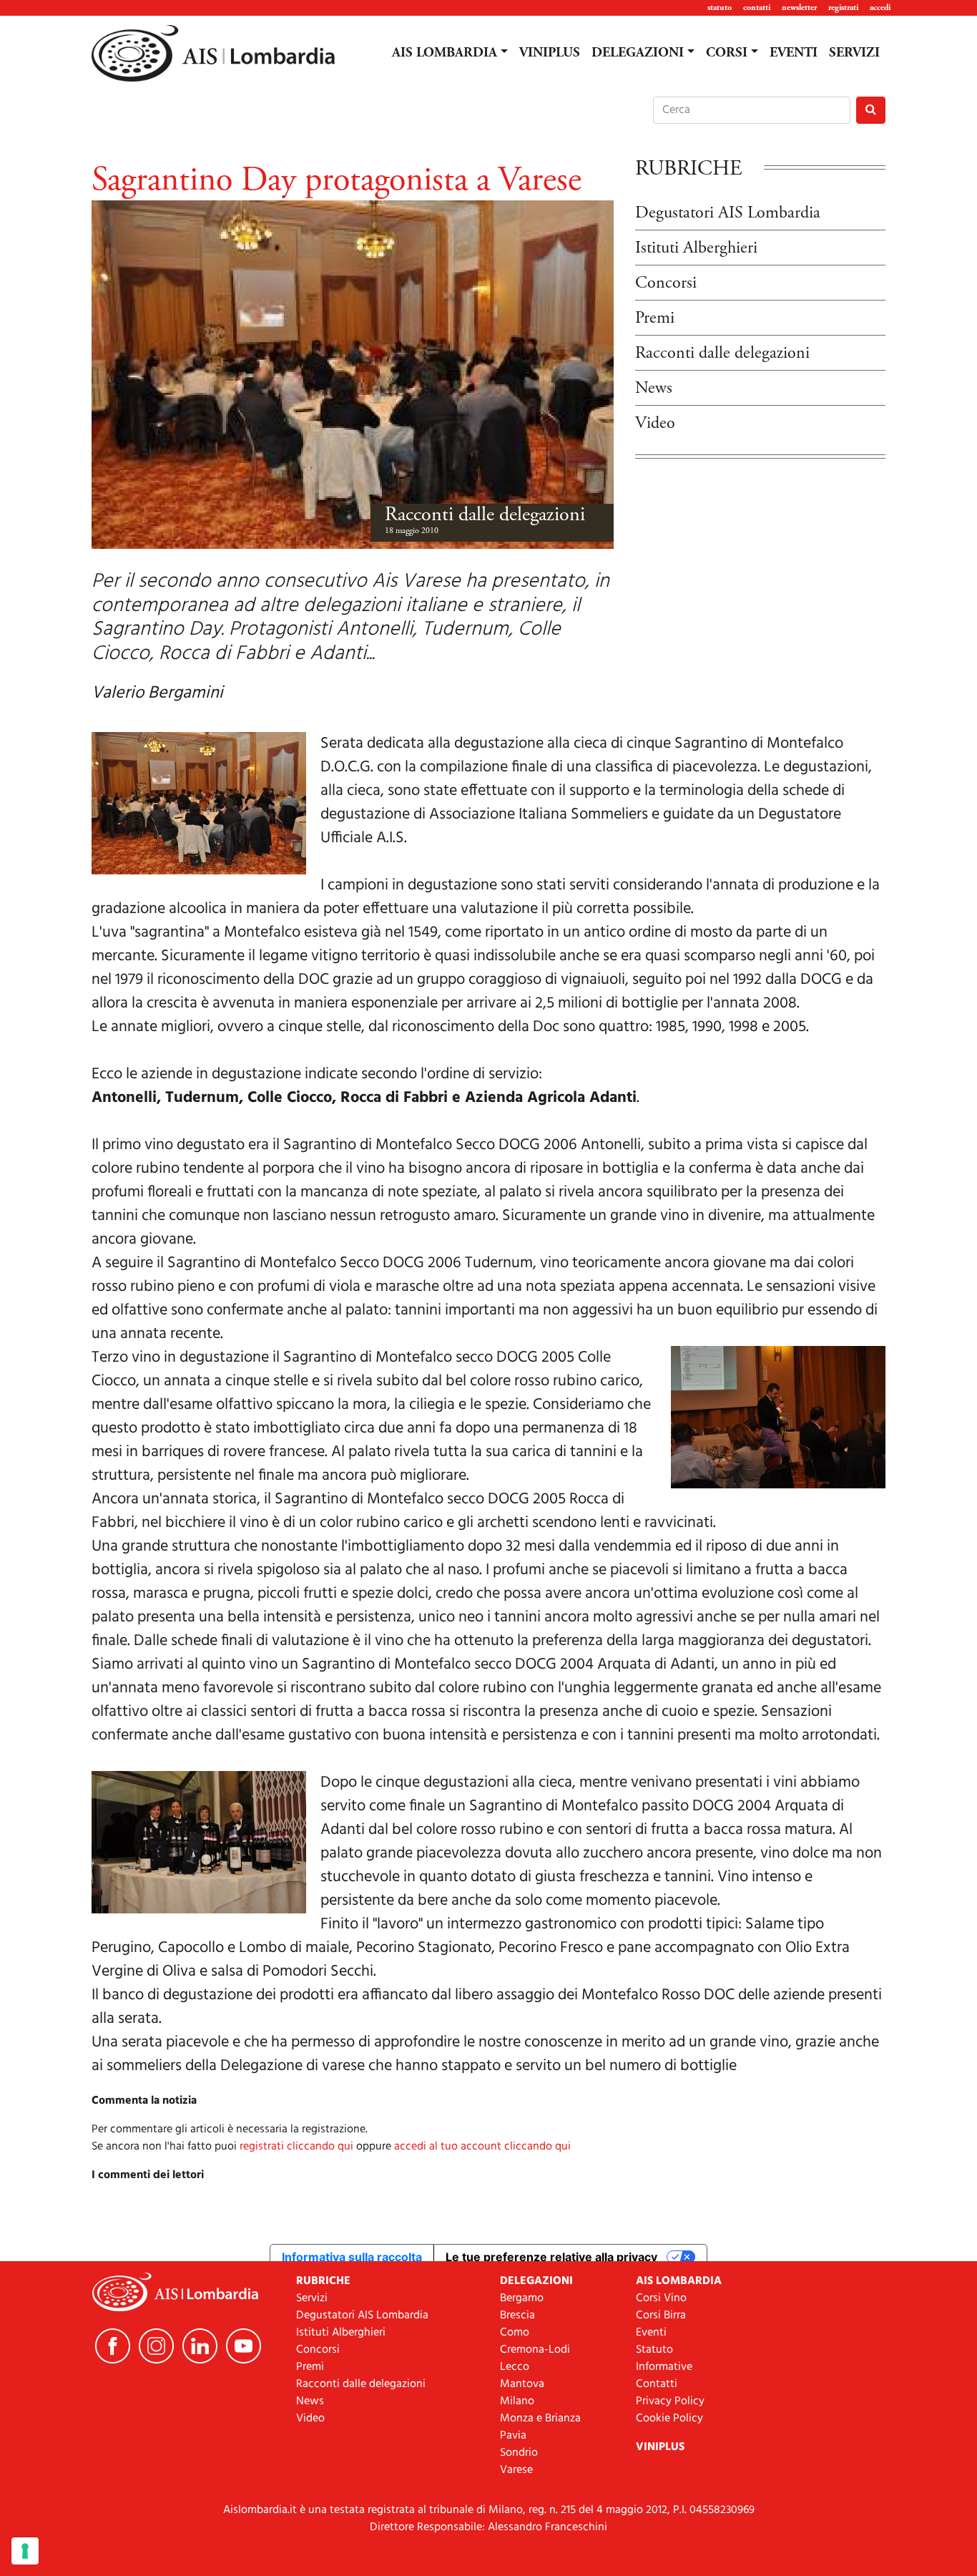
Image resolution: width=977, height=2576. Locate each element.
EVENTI (794, 53)
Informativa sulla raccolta (352, 2257)
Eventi (651, 2333)
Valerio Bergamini (157, 693)
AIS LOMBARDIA (445, 53)
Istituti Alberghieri (696, 248)
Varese (516, 2470)
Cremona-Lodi (535, 2350)
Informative (664, 2367)
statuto (720, 8)
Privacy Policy (670, 2401)
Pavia (513, 2436)
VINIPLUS (550, 53)
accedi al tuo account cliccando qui (482, 2147)
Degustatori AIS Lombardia (728, 213)
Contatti (657, 2384)
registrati (843, 8)
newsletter (799, 8)
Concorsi (666, 283)
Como (515, 2333)
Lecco (515, 2367)
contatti (757, 8)
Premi (655, 318)
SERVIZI (854, 53)
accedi (880, 8)
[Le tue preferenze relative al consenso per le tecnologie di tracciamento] (25, 2551)
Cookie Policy (669, 2419)
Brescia (517, 2316)
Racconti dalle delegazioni (485, 514)
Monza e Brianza (540, 2419)
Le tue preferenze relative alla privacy (551, 2257)
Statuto (654, 2350)
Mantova (522, 2384)
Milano (517, 2401)
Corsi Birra (661, 2316)
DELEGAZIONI (638, 53)
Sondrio (519, 2453)
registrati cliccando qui (296, 2147)
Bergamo (522, 2298)
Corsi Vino (661, 2298)
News (654, 388)
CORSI (727, 53)
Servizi (312, 2298)
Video (655, 423)
